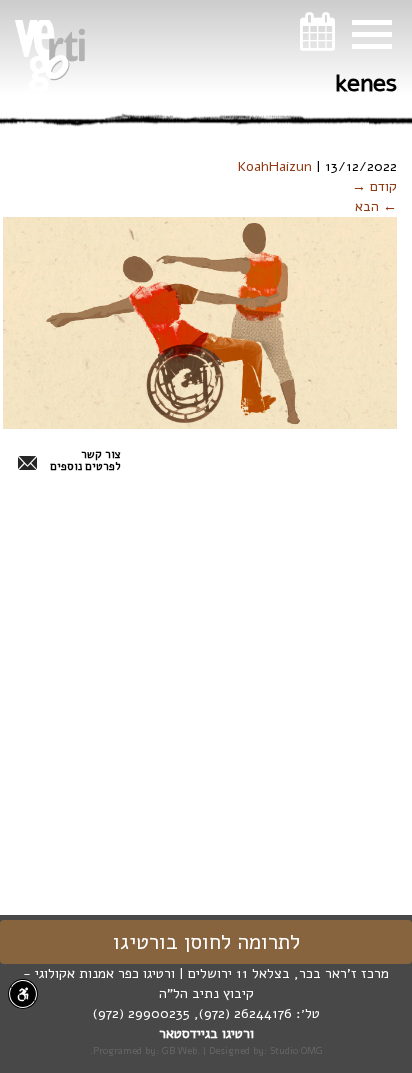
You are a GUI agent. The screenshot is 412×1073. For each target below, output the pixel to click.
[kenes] (200, 322)
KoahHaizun (275, 166)
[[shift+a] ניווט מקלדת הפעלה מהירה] (23, 994)
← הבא (376, 206)
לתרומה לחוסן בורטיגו (206, 942)
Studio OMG (296, 1050)
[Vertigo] (50, 56)
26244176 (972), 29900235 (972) (192, 1013)
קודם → (374, 186)
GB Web (179, 1050)
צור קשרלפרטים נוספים (85, 461)
